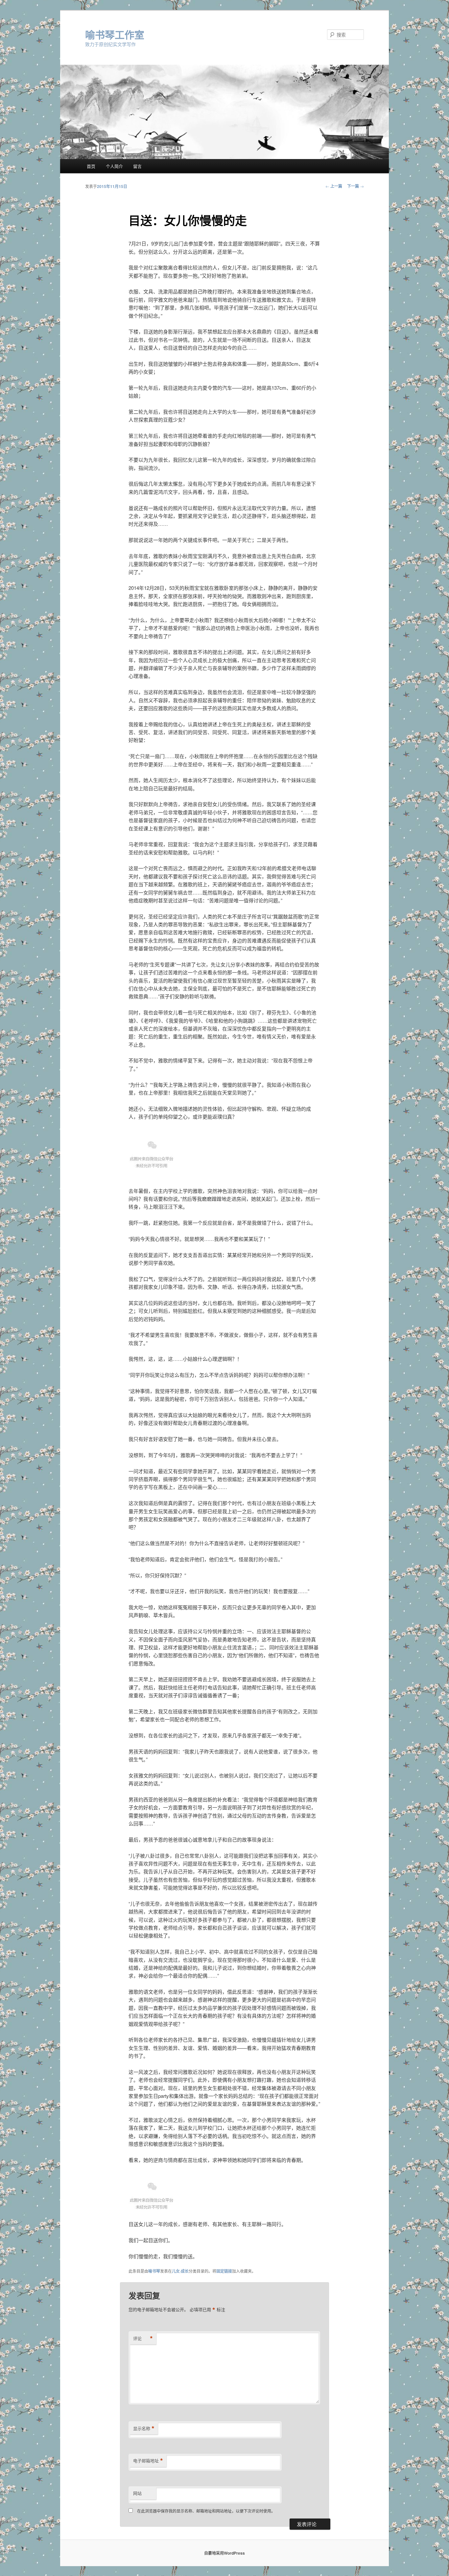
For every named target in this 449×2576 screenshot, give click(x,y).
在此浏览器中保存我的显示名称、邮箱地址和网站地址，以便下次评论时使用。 (206, 2511)
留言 (137, 166)
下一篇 (355, 186)
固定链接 (224, 2271)
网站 (137, 2493)
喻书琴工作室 (115, 34)
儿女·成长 (180, 2271)
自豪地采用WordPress (225, 2553)
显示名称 (144, 2428)
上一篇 (334, 186)
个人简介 (114, 166)
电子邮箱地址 (148, 2461)
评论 (143, 2338)
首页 (91, 166)
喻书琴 (154, 2271)
